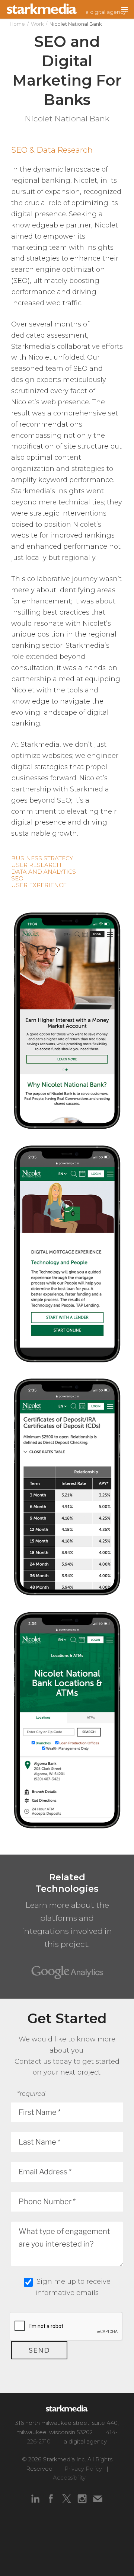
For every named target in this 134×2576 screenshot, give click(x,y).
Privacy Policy (83, 2469)
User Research (36, 865)
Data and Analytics (44, 872)
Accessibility (69, 2478)
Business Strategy (42, 858)
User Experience (39, 885)
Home (17, 24)
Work (37, 24)
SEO (17, 878)
